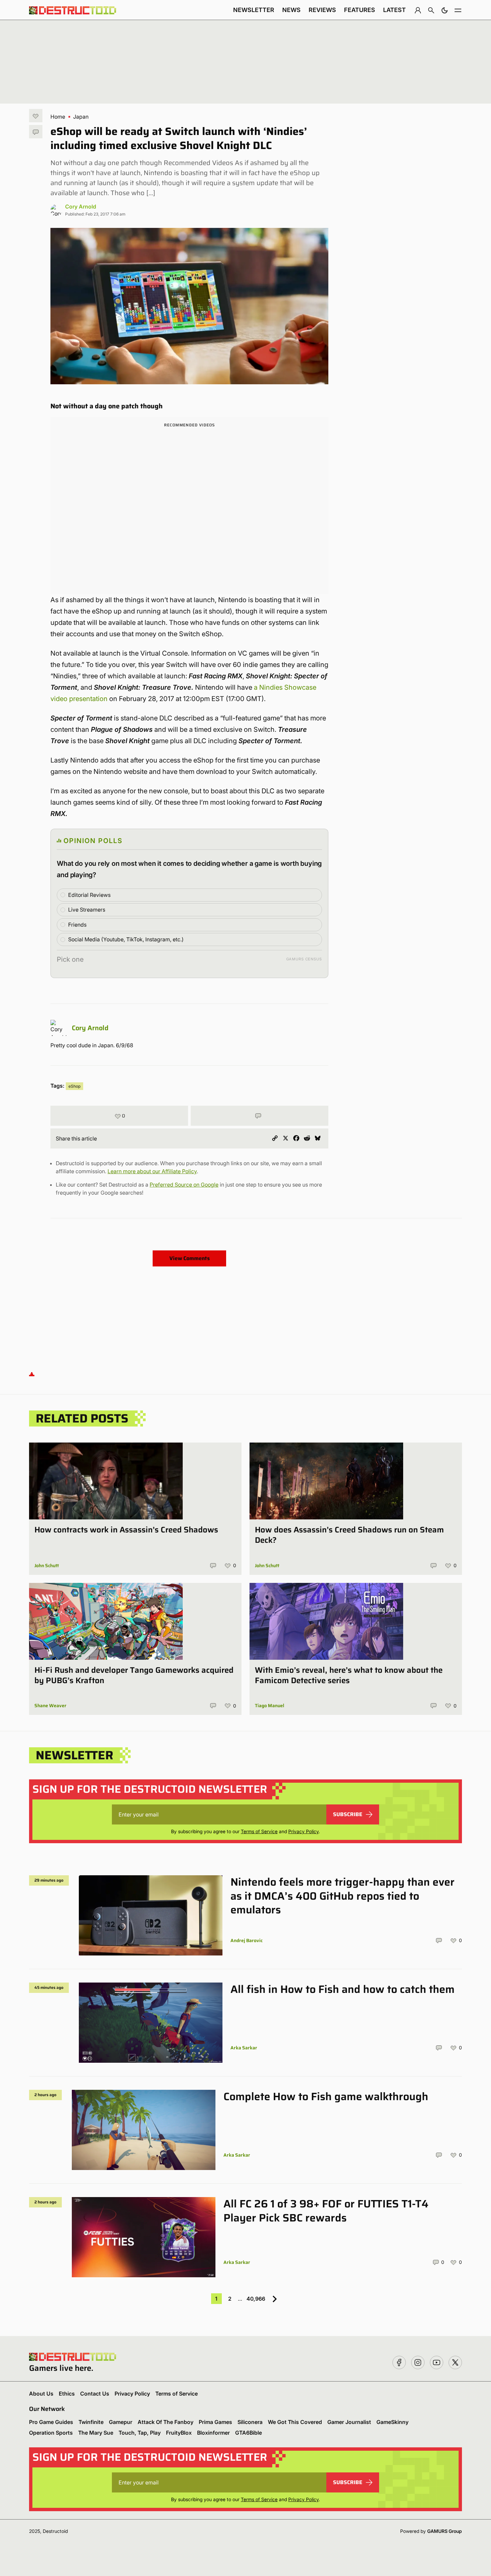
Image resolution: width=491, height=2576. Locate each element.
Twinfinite (91, 2422)
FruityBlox (179, 2433)
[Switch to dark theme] (445, 10)
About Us (41, 2394)
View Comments (190, 1258)
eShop (74, 1086)
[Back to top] (32, 1374)
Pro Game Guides (51, 2422)
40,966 (256, 2299)
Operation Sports (51, 2433)
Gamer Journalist (349, 2422)
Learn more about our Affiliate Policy (152, 1171)
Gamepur (121, 2422)
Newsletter (254, 10)
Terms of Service (259, 1831)
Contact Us (95, 2394)
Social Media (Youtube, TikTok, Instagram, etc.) (126, 939)
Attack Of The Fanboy (166, 2422)
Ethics (67, 2394)
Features (360, 10)
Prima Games (215, 2422)
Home (58, 117)
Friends (77, 925)
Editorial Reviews (89, 895)
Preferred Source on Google (184, 1185)
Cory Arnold (81, 207)
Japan (81, 117)
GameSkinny (392, 2422)
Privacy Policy (303, 1831)
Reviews (322, 10)
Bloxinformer (213, 2433)
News (291, 10)
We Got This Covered (295, 2422)
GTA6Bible (249, 2433)
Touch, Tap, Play (140, 2433)
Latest (394, 10)
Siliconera (250, 2422)
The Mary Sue (96, 2433)
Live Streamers (87, 910)
